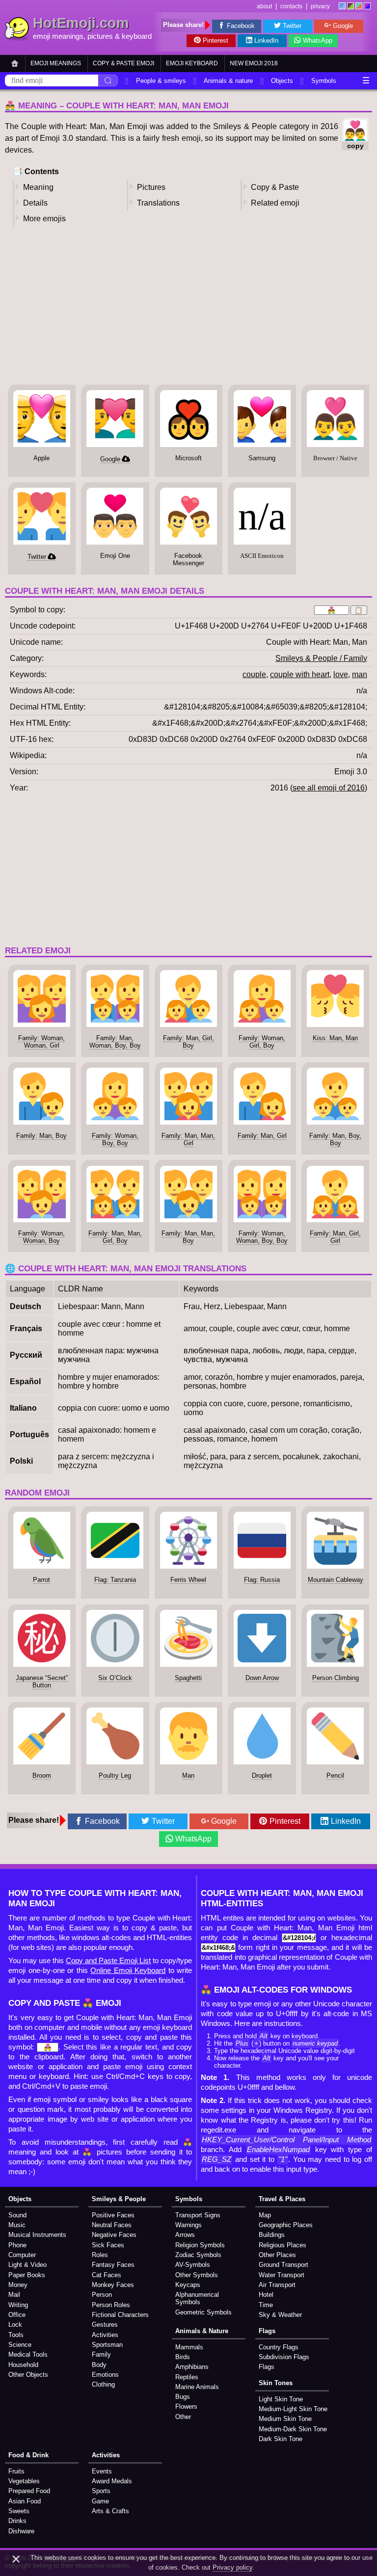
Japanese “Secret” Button (42, 1682)
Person (102, 2295)
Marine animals (197, 2387)
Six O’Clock (115, 1678)
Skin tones (276, 2383)
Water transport (282, 2275)
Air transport (277, 2285)
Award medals (112, 2481)
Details (35, 203)
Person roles (111, 2305)
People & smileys (161, 81)
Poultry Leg (115, 1775)
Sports (101, 2491)
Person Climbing (336, 1678)
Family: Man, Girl (262, 1136)
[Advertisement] (188, 309)
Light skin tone (281, 2399)
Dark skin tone (281, 2439)
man (360, 674)
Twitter (292, 26)
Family (101, 2354)
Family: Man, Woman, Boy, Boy (115, 1042)
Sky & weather (280, 2315)
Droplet (262, 1775)
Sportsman (107, 2345)
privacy (320, 6)
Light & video (27, 2265)
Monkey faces (113, 2285)
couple (254, 674)
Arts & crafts (110, 2511)
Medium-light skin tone (293, 2409)
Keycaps (188, 2285)
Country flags (279, 2347)
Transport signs (198, 2215)
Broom (42, 1775)
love (341, 674)
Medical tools (28, 2354)
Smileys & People (119, 2199)
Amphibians (192, 2367)
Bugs (183, 2397)
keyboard (137, 36)
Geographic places (286, 2225)
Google (343, 26)
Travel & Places (282, 2199)
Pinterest (215, 40)
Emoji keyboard (192, 63)
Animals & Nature (202, 2331)
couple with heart (300, 674)
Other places (277, 2255)
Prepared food (29, 2491)
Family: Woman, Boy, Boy (115, 1139)
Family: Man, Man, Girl (188, 1139)
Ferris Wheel (188, 1580)
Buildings (272, 2235)
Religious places (283, 2245)
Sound (17, 2215)
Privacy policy (232, 2567)
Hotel (266, 2295)
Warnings (188, 2225)
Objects (282, 81)
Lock (15, 2325)
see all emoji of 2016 (329, 788)
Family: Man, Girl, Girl (335, 1237)
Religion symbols (200, 2245)
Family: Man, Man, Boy (188, 1237)
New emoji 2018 (254, 63)
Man (188, 1775)
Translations (158, 203)
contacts (291, 6)
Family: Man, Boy (41, 1136)
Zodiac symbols (198, 2255)
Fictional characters (120, 2315)
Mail (14, 2295)
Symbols (324, 81)
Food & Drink (28, 2455)
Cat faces (107, 2275)
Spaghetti (188, 1678)
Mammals (189, 2347)
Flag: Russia (262, 1580)
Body (99, 2365)
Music (17, 2225)
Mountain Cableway (336, 1580)
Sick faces (108, 2245)
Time (266, 2305)
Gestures (105, 2325)
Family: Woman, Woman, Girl (41, 1042)
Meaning (38, 187)
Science (20, 2345)
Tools (16, 2335)
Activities (105, 2335)
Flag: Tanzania (115, 1580)
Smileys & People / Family (321, 658)
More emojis (44, 219)
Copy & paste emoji (123, 63)
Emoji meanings (56, 63)
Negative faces (114, 2235)
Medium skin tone (285, 2419)
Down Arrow (262, 1678)
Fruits (16, 2471)
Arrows (185, 2235)
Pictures (151, 187)
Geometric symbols (203, 2312)
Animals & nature (228, 81)
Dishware (21, 2531)
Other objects (28, 2375)
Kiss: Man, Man (335, 1038)
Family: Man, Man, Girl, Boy (115, 1237)
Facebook (241, 26)
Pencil (335, 1775)
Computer (22, 2255)
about (264, 6)
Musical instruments (37, 2235)
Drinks (17, 2521)
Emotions (105, 2375)
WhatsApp (318, 40)
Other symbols (197, 2275)
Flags (267, 2331)
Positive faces (113, 2215)
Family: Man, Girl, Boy (188, 1042)
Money (18, 2285)
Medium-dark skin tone (293, 2429)
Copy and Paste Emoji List (108, 1961)
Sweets (19, 2511)
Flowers (186, 2406)
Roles (100, 2255)
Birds (183, 2357)
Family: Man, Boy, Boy (335, 1139)
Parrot (41, 1580)
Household (23, 2365)
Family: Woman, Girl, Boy (262, 1042)
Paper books (27, 2275)
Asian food (25, 2501)
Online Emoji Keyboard (128, 1971)
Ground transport (283, 2265)
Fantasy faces (113, 2265)
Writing (18, 2305)
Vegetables (24, 2481)
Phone (17, 2245)
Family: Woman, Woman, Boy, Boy (262, 1237)
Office (17, 2315)
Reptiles (187, 2377)
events (102, 2471)
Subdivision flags (284, 2357)
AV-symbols (193, 2265)
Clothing (103, 2384)
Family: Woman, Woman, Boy (41, 1237)
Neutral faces (112, 2225)
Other (183, 2417)
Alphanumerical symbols (197, 2298)
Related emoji (275, 203)
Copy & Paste (275, 187)
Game (100, 2501)
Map (265, 2215)
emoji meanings (58, 36)
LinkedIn (266, 40)
